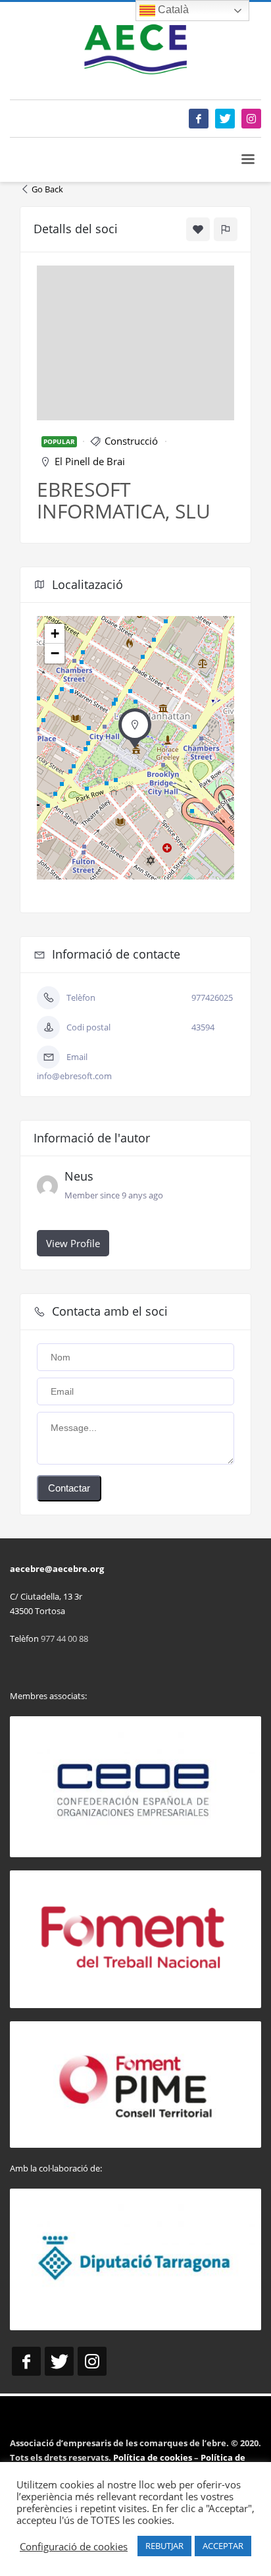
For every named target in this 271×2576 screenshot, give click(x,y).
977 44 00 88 (64, 1638)
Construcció (131, 441)
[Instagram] (251, 119)
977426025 (212, 997)
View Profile (73, 1243)
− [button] (55, 653)
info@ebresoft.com (74, 1076)
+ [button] (55, 633)
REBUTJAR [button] (164, 2546)
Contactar (69, 1488)
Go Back (47, 189)
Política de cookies (154, 2457)
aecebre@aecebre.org (57, 1569)
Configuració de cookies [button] (74, 2546)
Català (172, 10)
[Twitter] (225, 119)
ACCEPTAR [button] (223, 2546)
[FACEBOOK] (199, 119)
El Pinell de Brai (90, 461)
